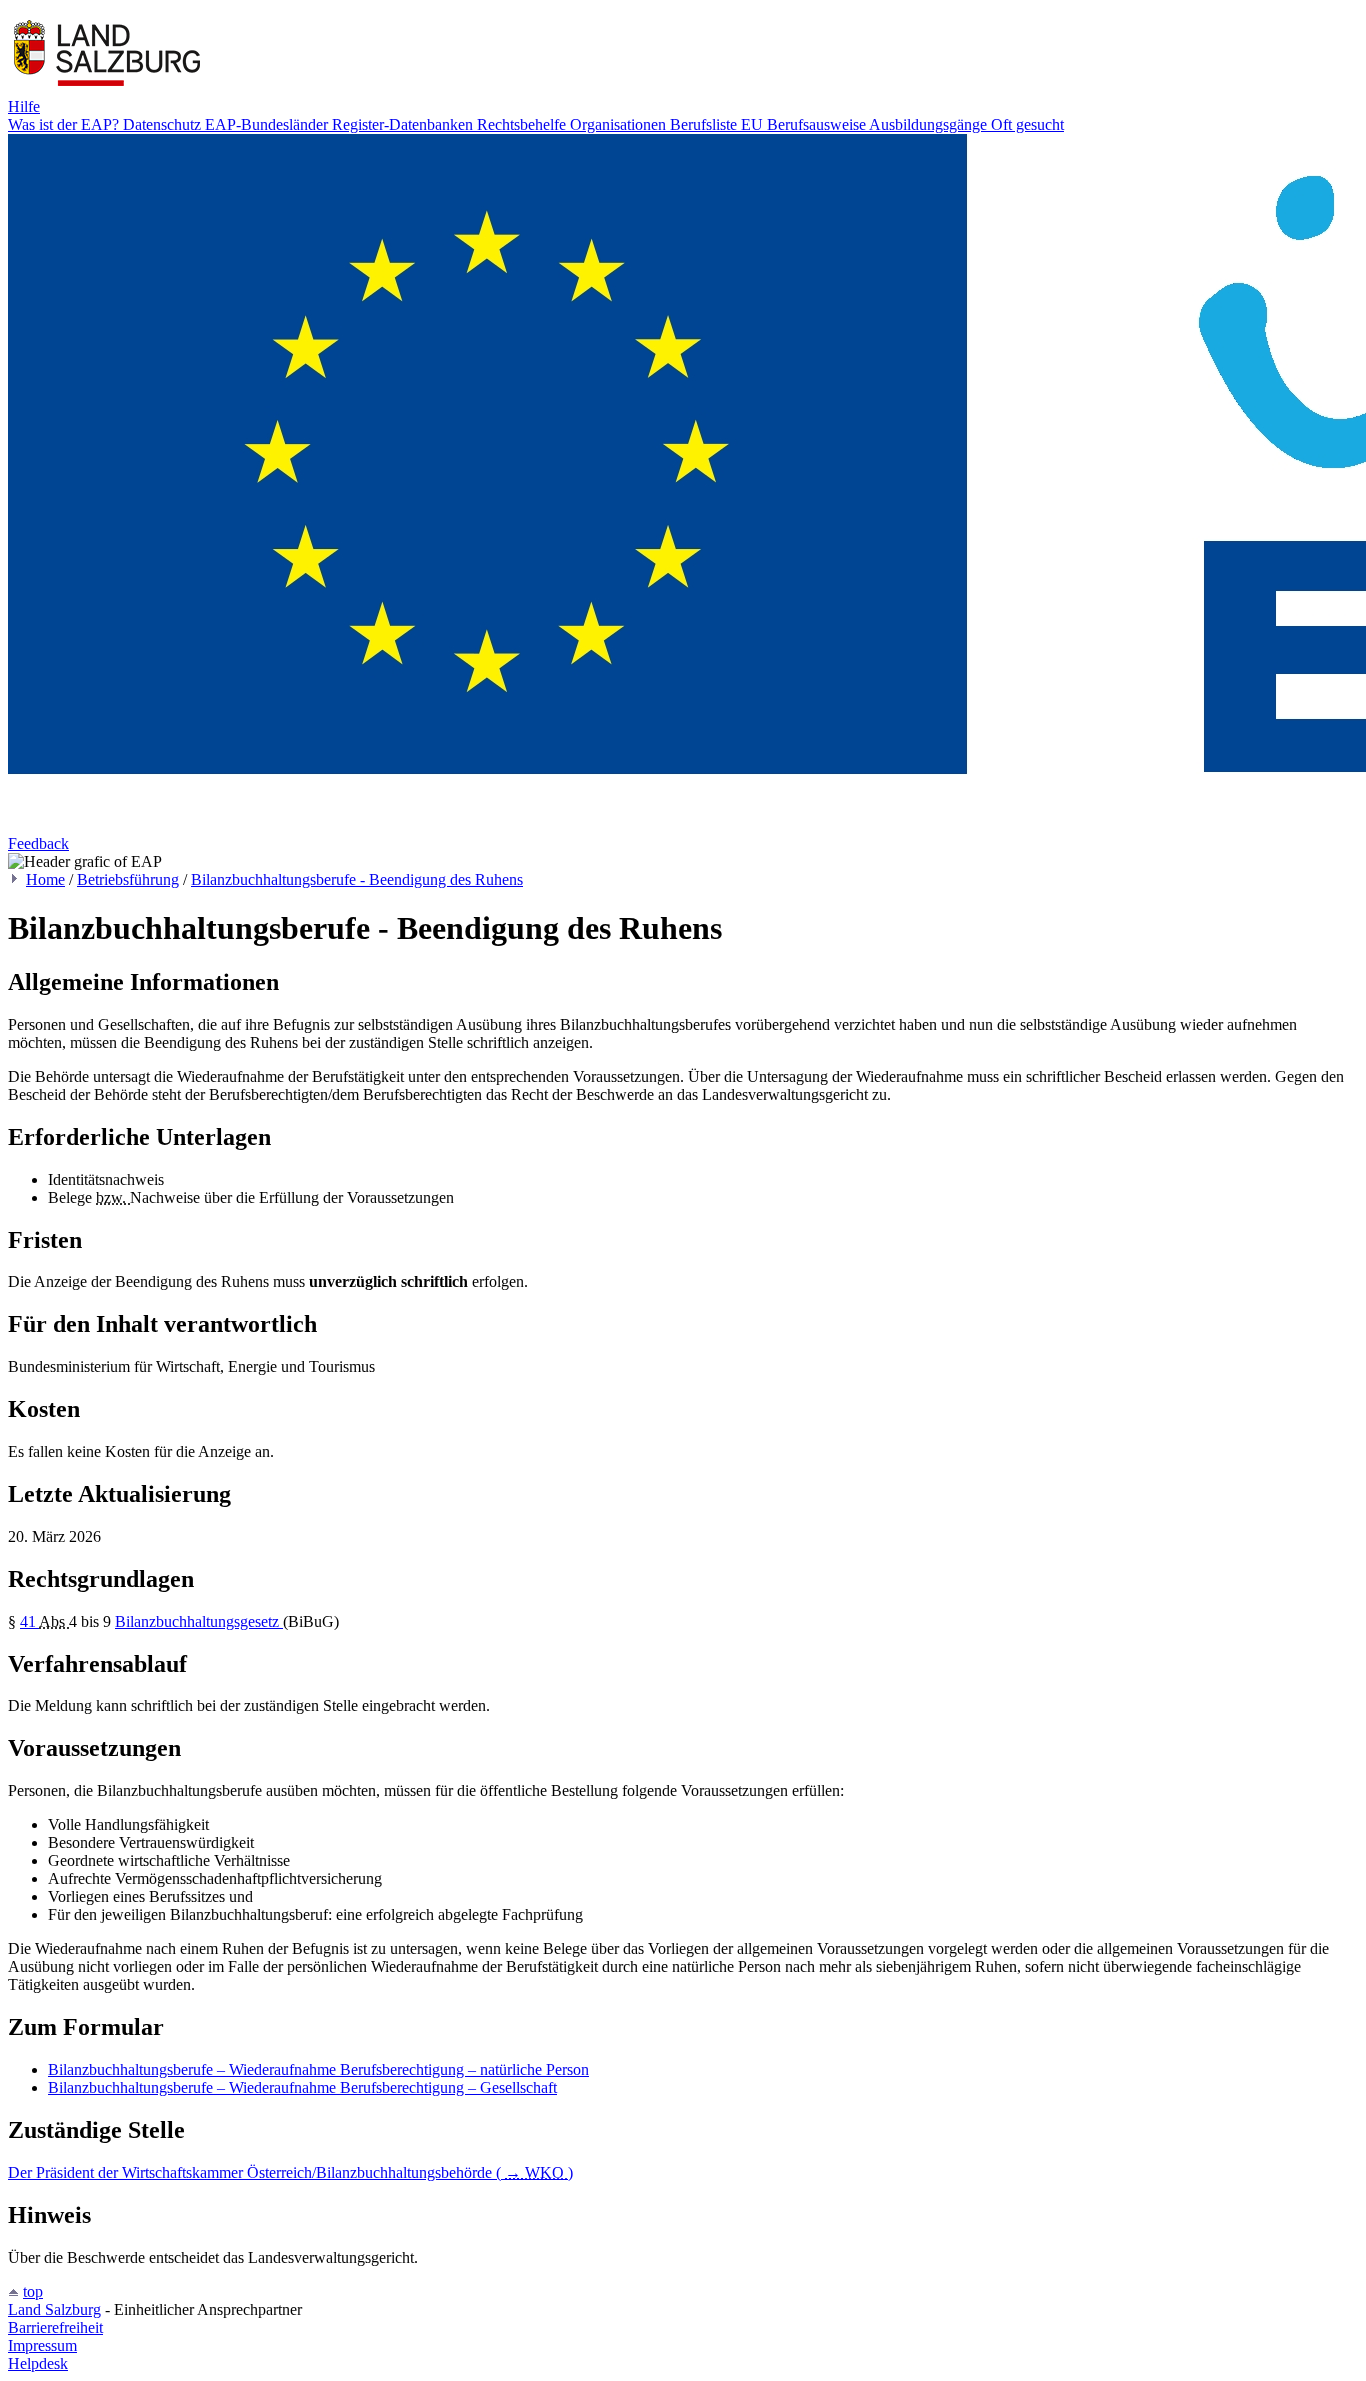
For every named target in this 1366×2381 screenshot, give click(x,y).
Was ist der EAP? (65, 124)
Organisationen (620, 124)
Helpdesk (38, 2363)
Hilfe (24, 106)
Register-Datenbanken (404, 124)
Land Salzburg (54, 2309)
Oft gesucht (1027, 124)
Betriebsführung (128, 879)
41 (29, 1621)
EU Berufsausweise (805, 124)
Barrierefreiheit (55, 2327)
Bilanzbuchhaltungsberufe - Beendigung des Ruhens (357, 879)
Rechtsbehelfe (523, 124)
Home (45, 879)
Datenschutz (164, 124)
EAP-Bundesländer (268, 124)
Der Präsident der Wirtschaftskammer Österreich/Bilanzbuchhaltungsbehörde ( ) (290, 2172)
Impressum (42, 2345)
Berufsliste (705, 124)
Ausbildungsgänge (930, 124)
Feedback (38, 843)
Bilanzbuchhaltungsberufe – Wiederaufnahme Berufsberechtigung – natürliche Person (318, 2069)
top (33, 2291)
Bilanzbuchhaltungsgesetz (199, 1621)
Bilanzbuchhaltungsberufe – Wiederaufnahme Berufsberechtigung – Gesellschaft (302, 2087)
